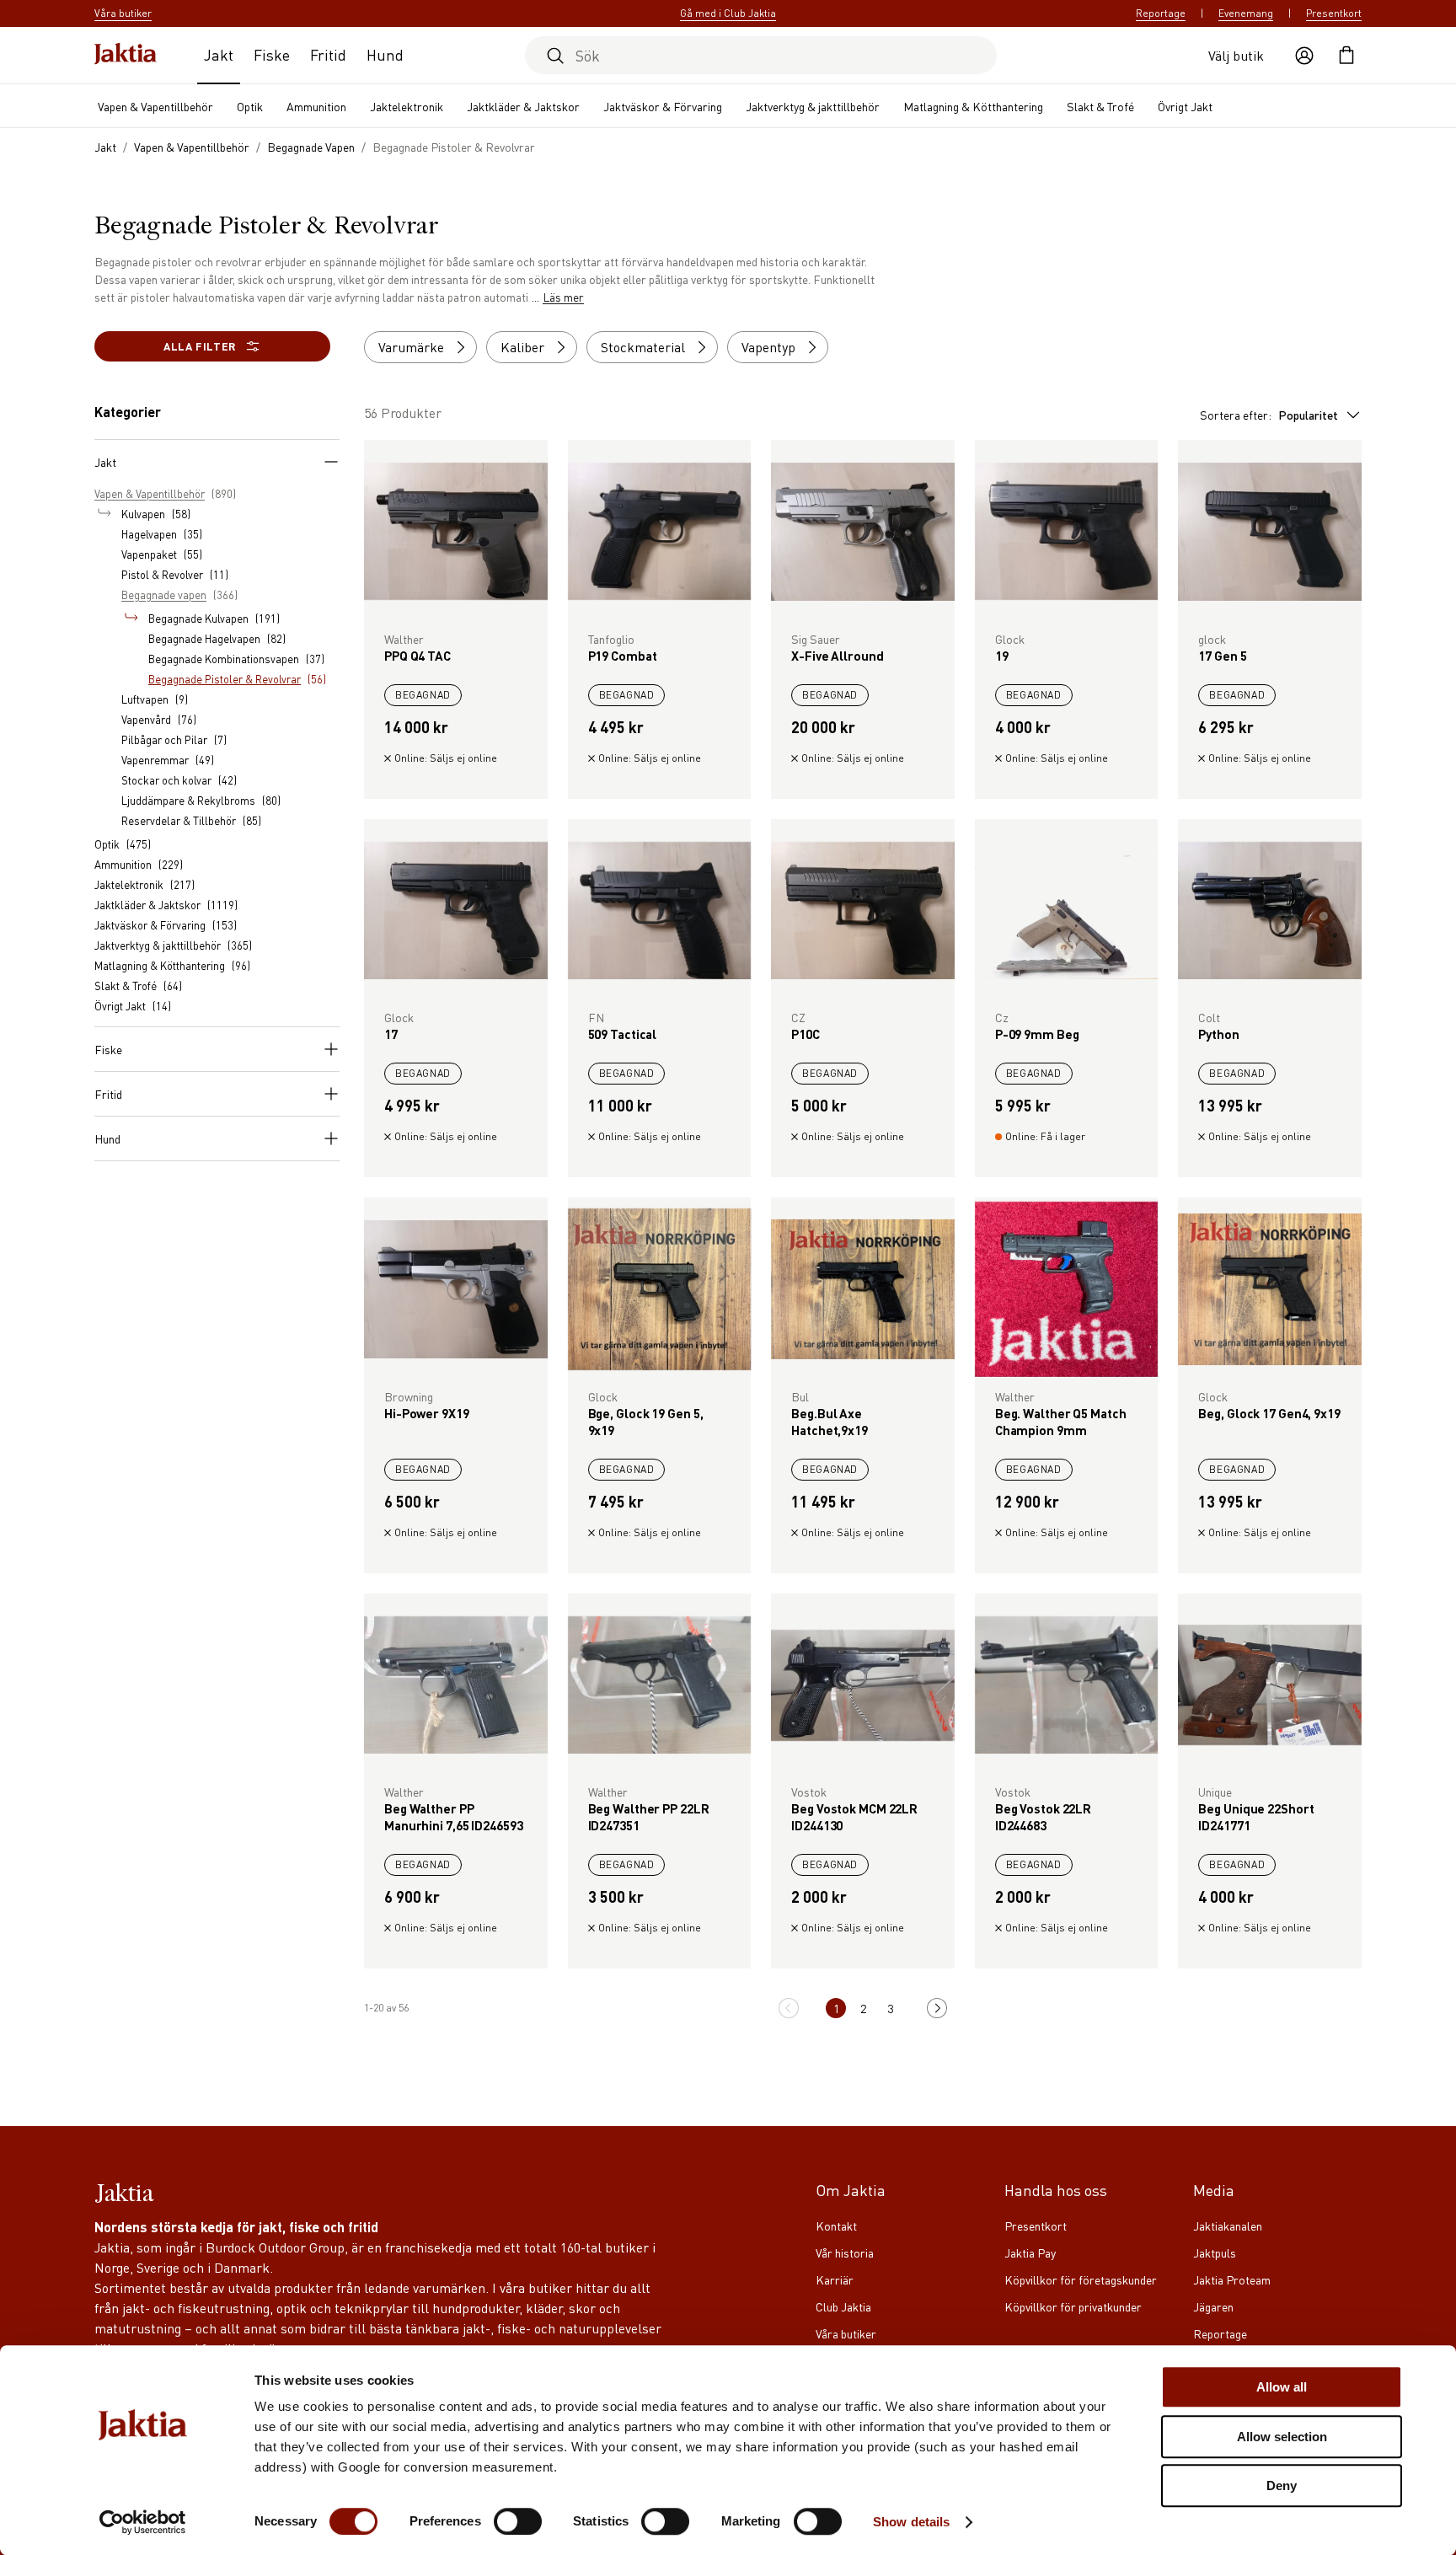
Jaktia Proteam (1232, 2279)
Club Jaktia (843, 2306)
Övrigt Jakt (1185, 106)
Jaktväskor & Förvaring (663, 106)
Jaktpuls (1215, 2252)
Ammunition (316, 106)
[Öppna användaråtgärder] (1304, 56)
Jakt (219, 54)
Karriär (835, 2279)
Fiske (272, 54)
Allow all (1282, 2387)
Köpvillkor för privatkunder (1073, 2306)
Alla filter (200, 346)
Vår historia (845, 2252)
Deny (1282, 2485)
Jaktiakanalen (1228, 2226)
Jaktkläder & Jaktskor (523, 106)
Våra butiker (846, 2333)
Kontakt (836, 2226)
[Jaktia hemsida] (126, 55)
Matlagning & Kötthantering (973, 106)
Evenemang (1246, 13)
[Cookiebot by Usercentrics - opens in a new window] (143, 2522)
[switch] (518, 2521)
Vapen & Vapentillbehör (155, 106)
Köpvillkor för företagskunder (1081, 2279)
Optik (250, 106)
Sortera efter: (1269, 415)
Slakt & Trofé (1100, 106)
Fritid (328, 54)
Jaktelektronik (407, 106)
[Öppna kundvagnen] (1346, 56)
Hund (385, 54)
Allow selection (1282, 2437)
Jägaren (1213, 2306)
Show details (911, 2522)
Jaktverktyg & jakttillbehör (813, 106)
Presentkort (1334, 13)
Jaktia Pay (1030, 2252)
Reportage (1161, 13)
